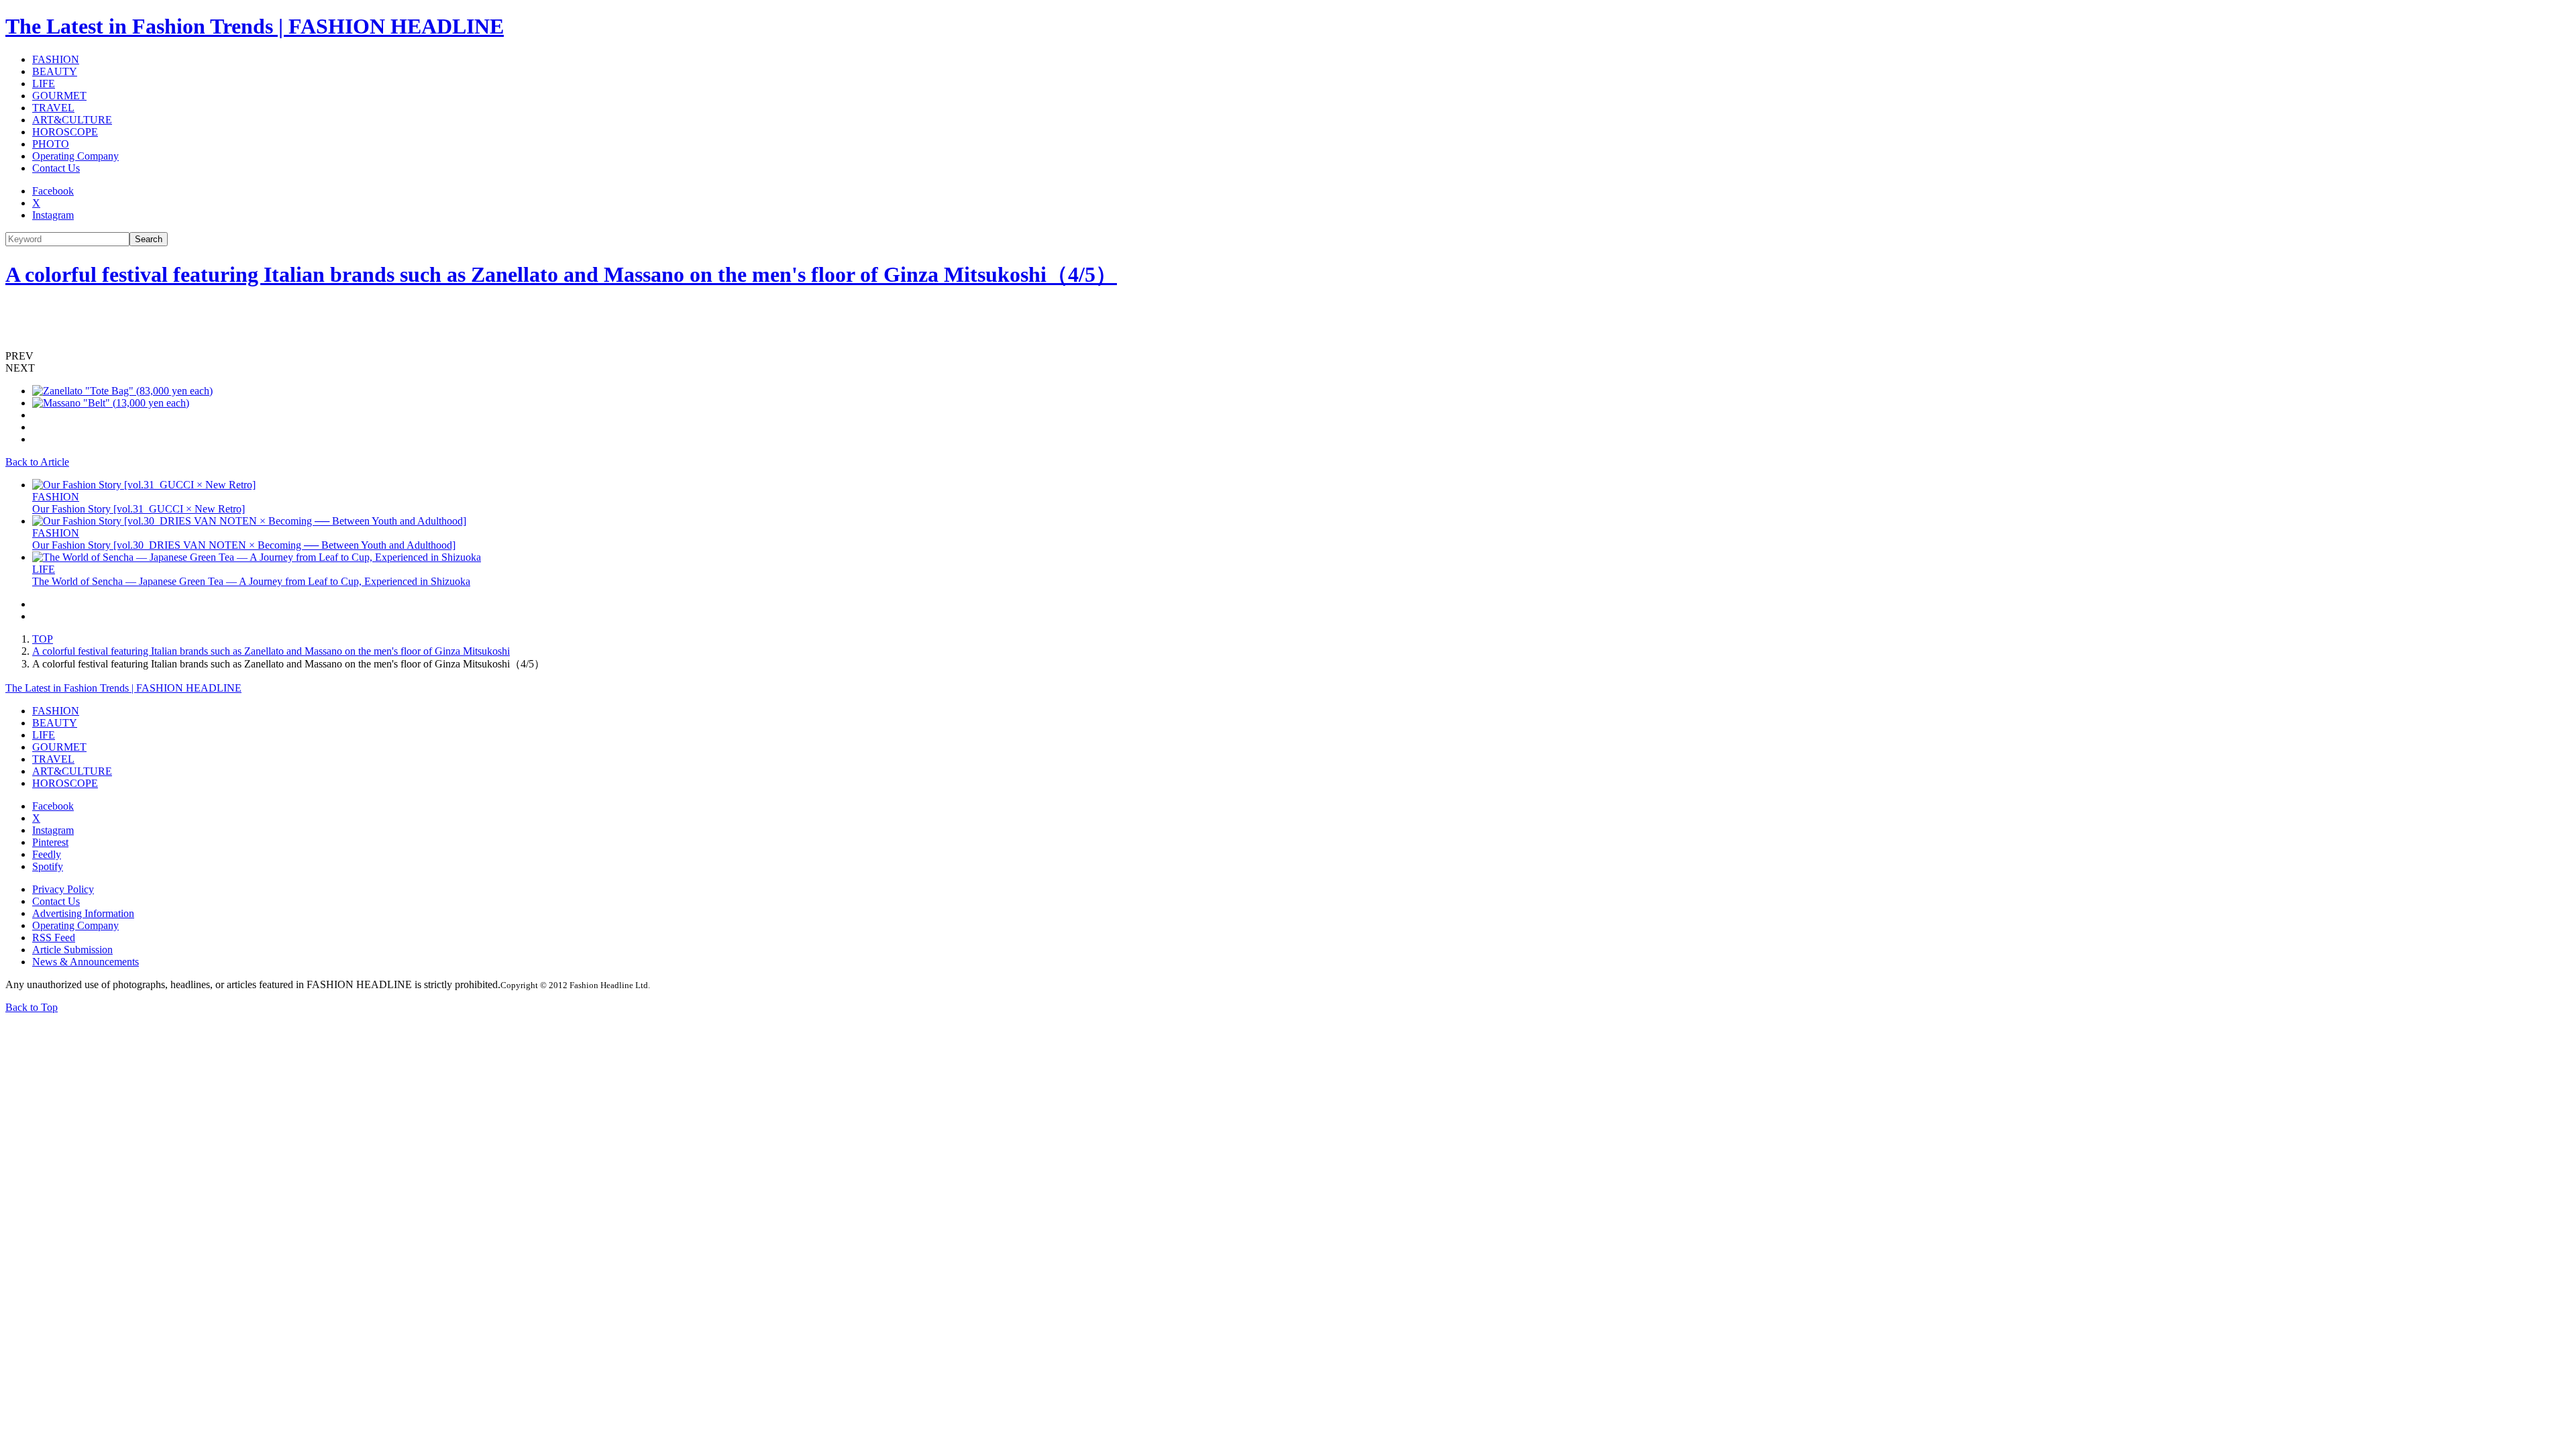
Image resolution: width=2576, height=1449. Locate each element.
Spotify (48, 866)
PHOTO (51, 144)
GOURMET (59, 96)
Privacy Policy (63, 889)
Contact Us (56, 168)
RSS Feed (54, 937)
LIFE (44, 84)
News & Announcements (86, 962)
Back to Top (32, 1007)
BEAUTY (55, 71)
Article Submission (72, 950)
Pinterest (50, 842)
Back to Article (37, 462)
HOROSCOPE (65, 132)
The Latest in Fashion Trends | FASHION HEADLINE (255, 26)
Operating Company (75, 156)
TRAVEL (53, 108)
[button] (1288, 356)
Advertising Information (83, 913)
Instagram (53, 215)
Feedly (47, 854)
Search (149, 239)
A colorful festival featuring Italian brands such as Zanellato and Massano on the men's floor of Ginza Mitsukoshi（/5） (561, 274)
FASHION (56, 59)
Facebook (53, 191)
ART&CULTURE (72, 120)
